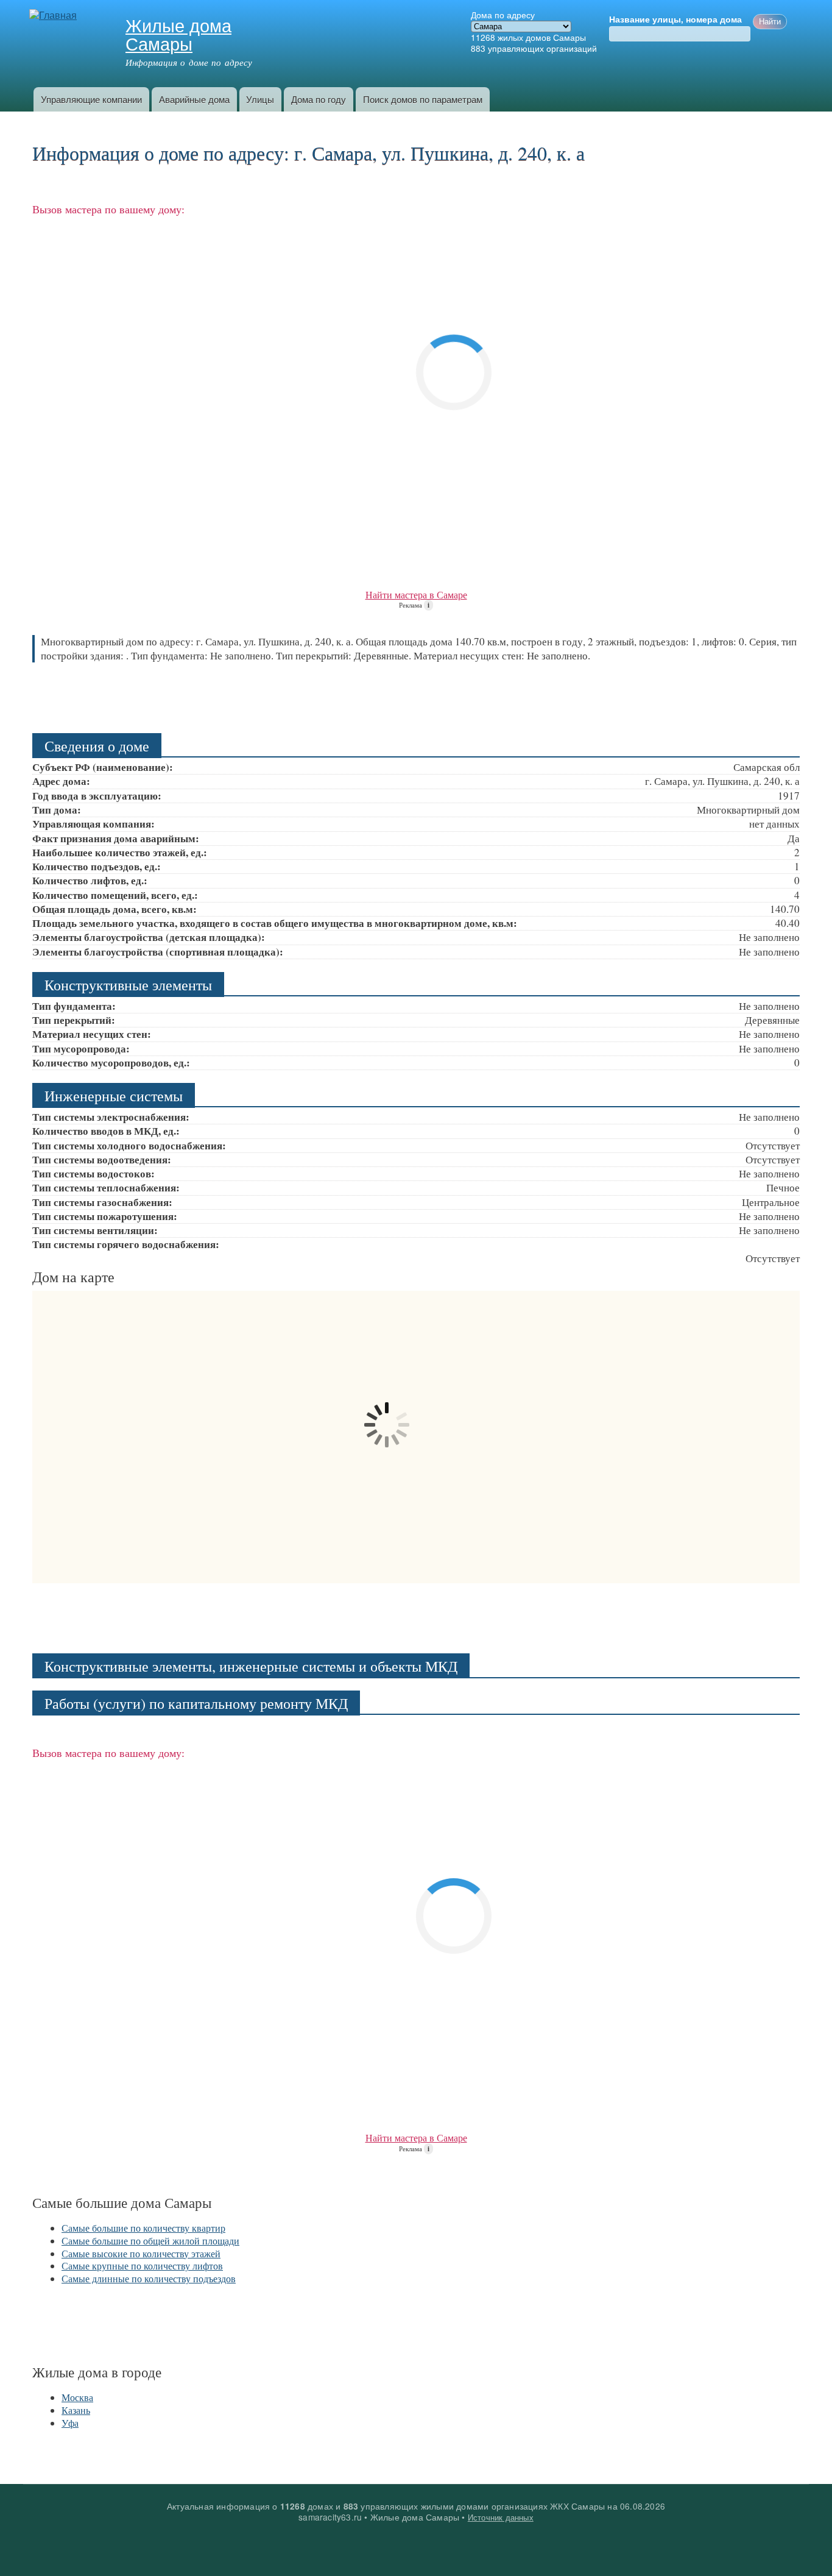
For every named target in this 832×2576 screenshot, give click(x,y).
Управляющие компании (91, 99)
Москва (77, 2397)
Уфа (70, 2423)
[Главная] (55, 16)
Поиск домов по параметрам (423, 99)
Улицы (260, 99)
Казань (76, 2410)
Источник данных (501, 2517)
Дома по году (319, 99)
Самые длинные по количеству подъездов (149, 2278)
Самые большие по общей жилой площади (150, 2241)
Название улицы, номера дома (675, 20)
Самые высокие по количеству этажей (141, 2253)
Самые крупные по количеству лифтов (142, 2266)
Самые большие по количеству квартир (143, 2228)
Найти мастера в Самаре (416, 594)
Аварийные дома (194, 99)
